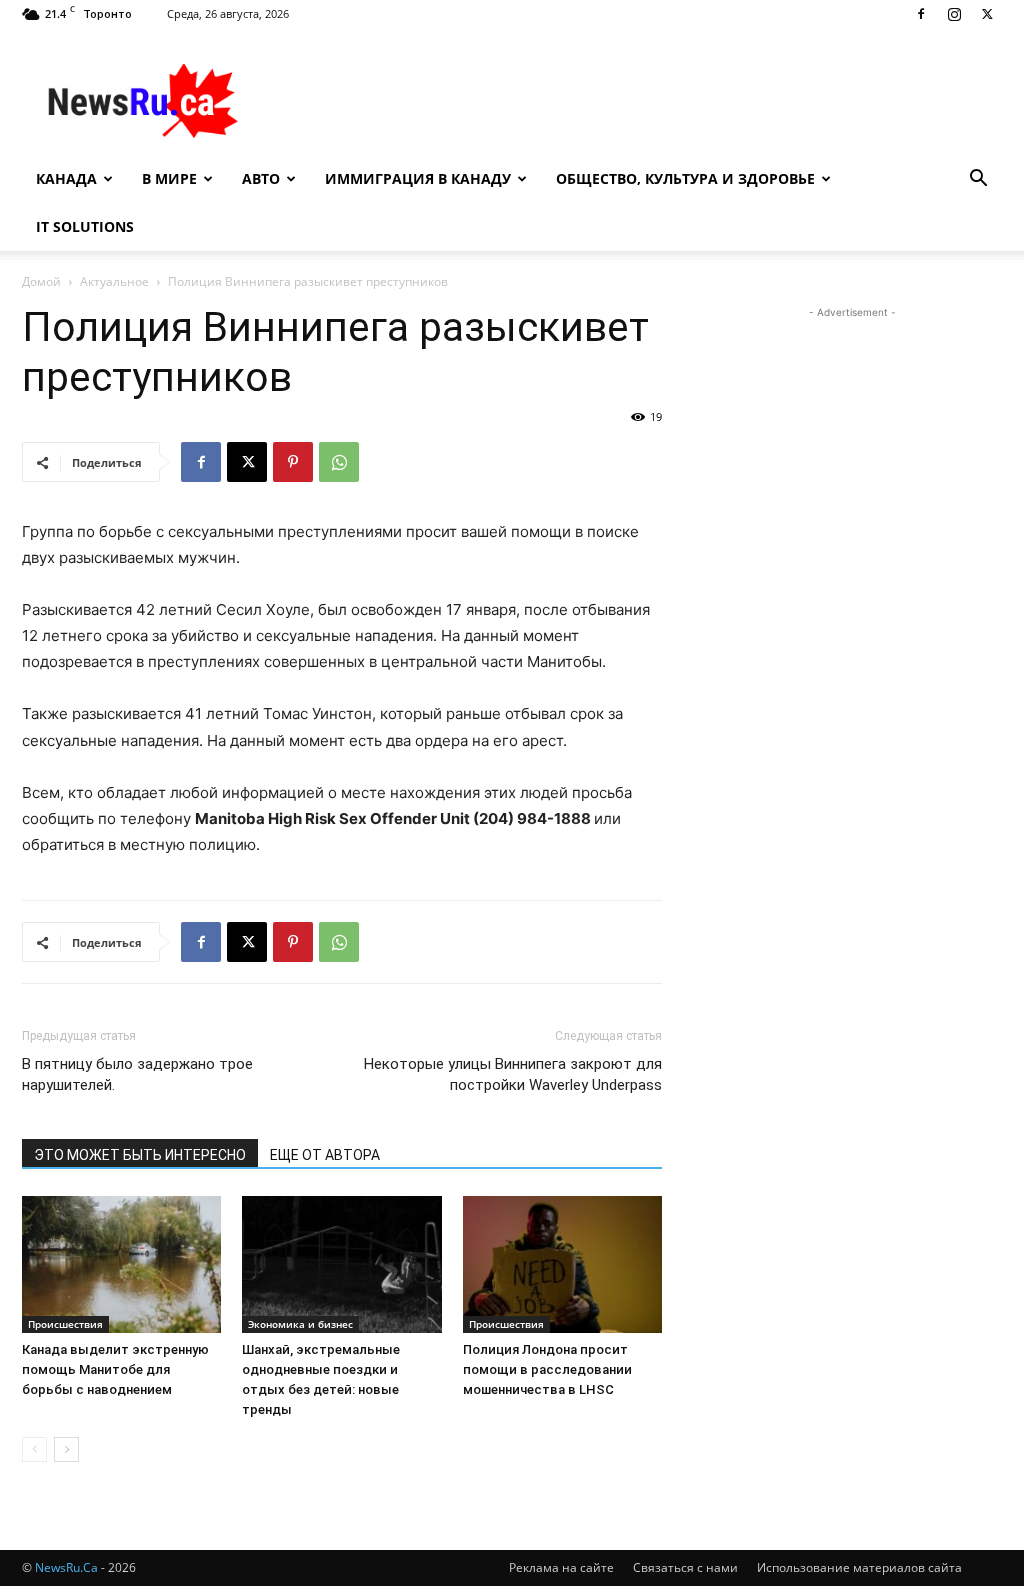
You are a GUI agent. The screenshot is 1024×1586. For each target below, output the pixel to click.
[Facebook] (921, 14)
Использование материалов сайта (859, 1567)
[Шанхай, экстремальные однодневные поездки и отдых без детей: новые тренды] (341, 1264)
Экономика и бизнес (300, 1324)
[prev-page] (34, 1449)
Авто (261, 178)
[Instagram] (954, 14)
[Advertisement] (638, 101)
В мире (169, 178)
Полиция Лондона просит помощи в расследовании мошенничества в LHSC (547, 1369)
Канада (66, 178)
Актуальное (114, 281)
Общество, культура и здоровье (685, 178)
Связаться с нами (685, 1567)
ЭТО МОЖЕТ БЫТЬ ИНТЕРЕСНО (140, 1155)
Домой (41, 281)
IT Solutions (85, 226)
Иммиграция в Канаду (418, 178)
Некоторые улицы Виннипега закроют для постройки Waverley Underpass (513, 1074)
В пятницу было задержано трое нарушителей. (137, 1074)
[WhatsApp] (339, 462)
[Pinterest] (293, 462)
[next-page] (66, 1449)
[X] (987, 14)
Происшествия (65, 1324)
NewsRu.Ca (66, 1567)
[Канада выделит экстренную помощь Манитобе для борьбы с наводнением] (121, 1264)
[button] (978, 180)
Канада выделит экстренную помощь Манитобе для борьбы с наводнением (115, 1369)
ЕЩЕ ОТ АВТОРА (325, 1155)
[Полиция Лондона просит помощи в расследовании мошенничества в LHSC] (562, 1264)
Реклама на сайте (561, 1567)
